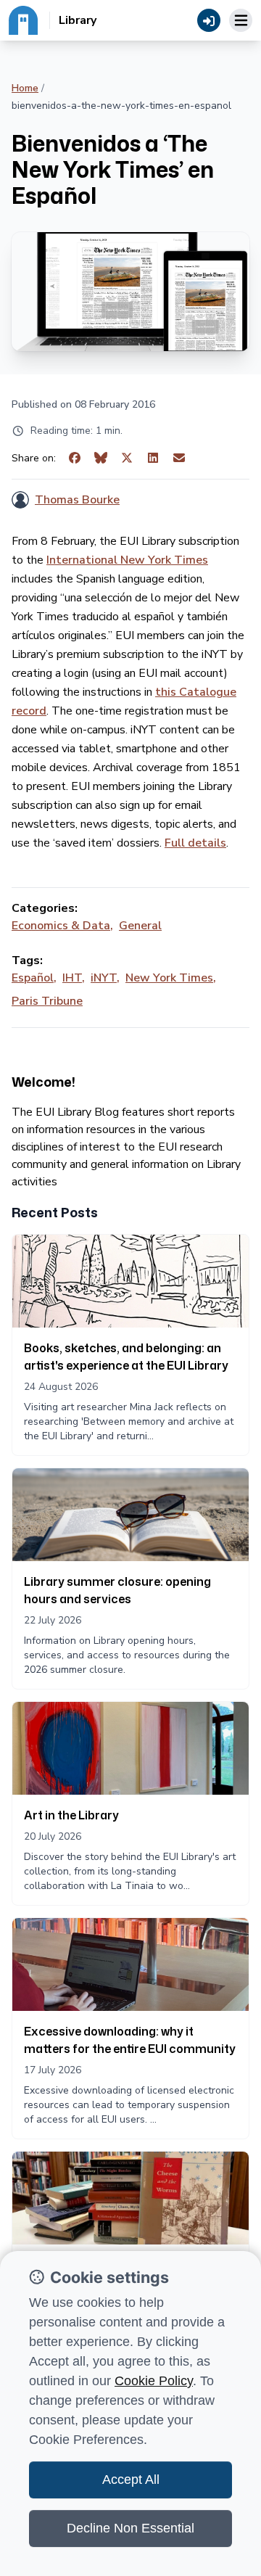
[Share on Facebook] (75, 458)
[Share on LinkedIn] (153, 458)
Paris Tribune (47, 1001)
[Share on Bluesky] (101, 458)
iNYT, (105, 978)
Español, (34, 978)
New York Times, (171, 978)
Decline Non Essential (130, 2528)
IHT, (74, 978)
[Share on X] (127, 458)
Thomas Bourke (77, 500)
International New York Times (127, 560)
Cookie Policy (154, 2381)
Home (25, 88)
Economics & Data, (62, 926)
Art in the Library (71, 1815)
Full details (195, 843)
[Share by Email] (179, 458)
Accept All (131, 2480)
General (140, 926)
